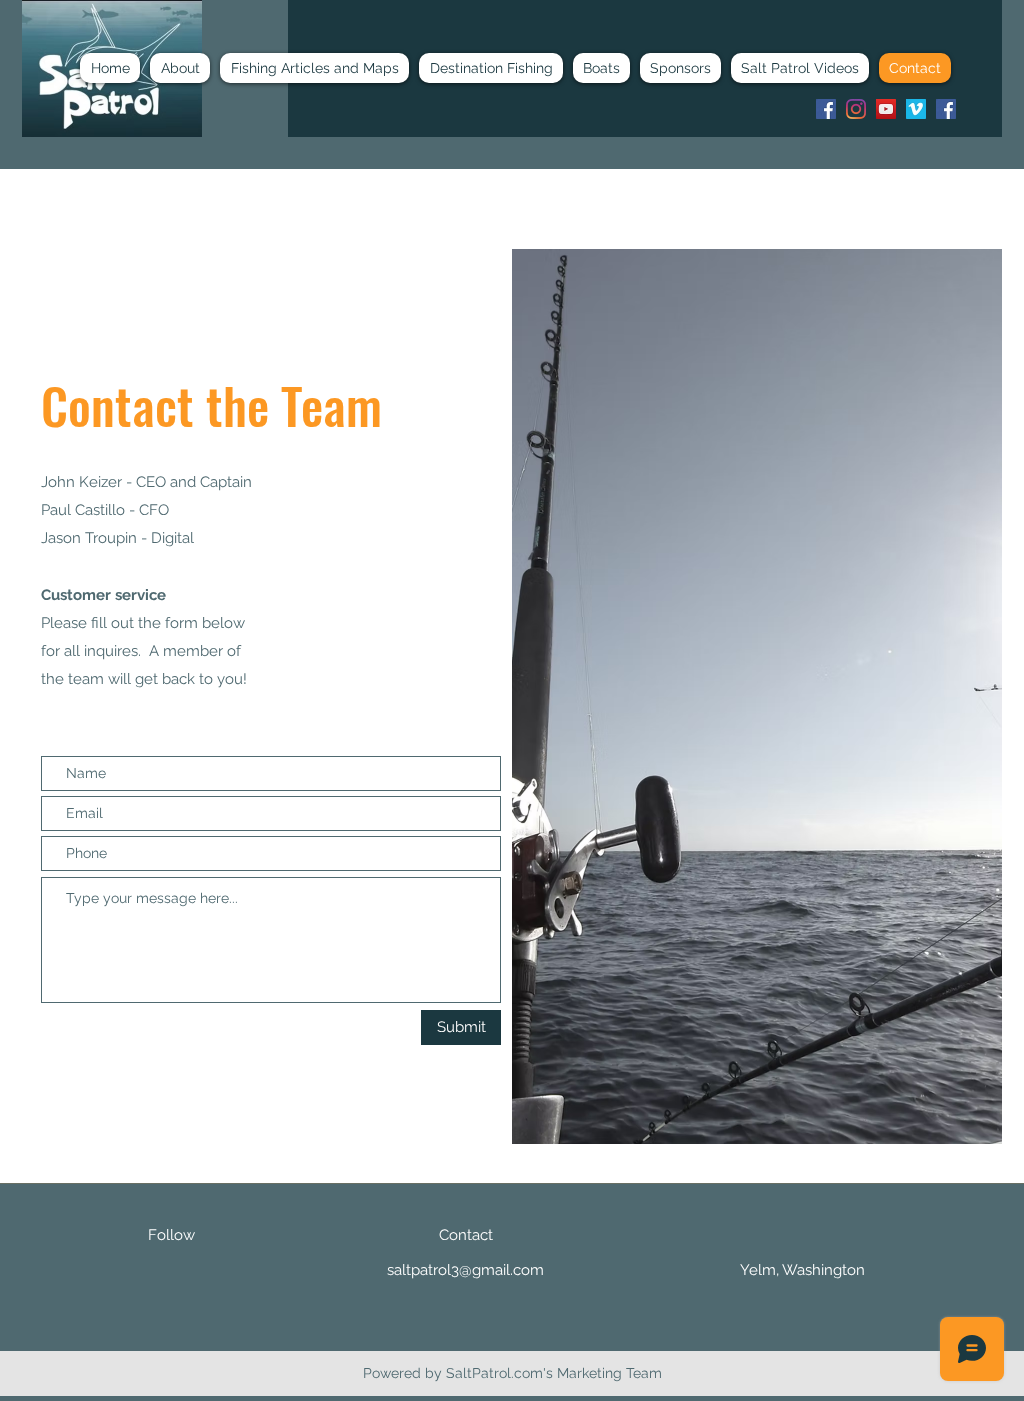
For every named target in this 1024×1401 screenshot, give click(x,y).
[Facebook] (826, 109)
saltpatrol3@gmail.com (465, 1270)
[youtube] (886, 109)
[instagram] (856, 109)
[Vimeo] (916, 109)
